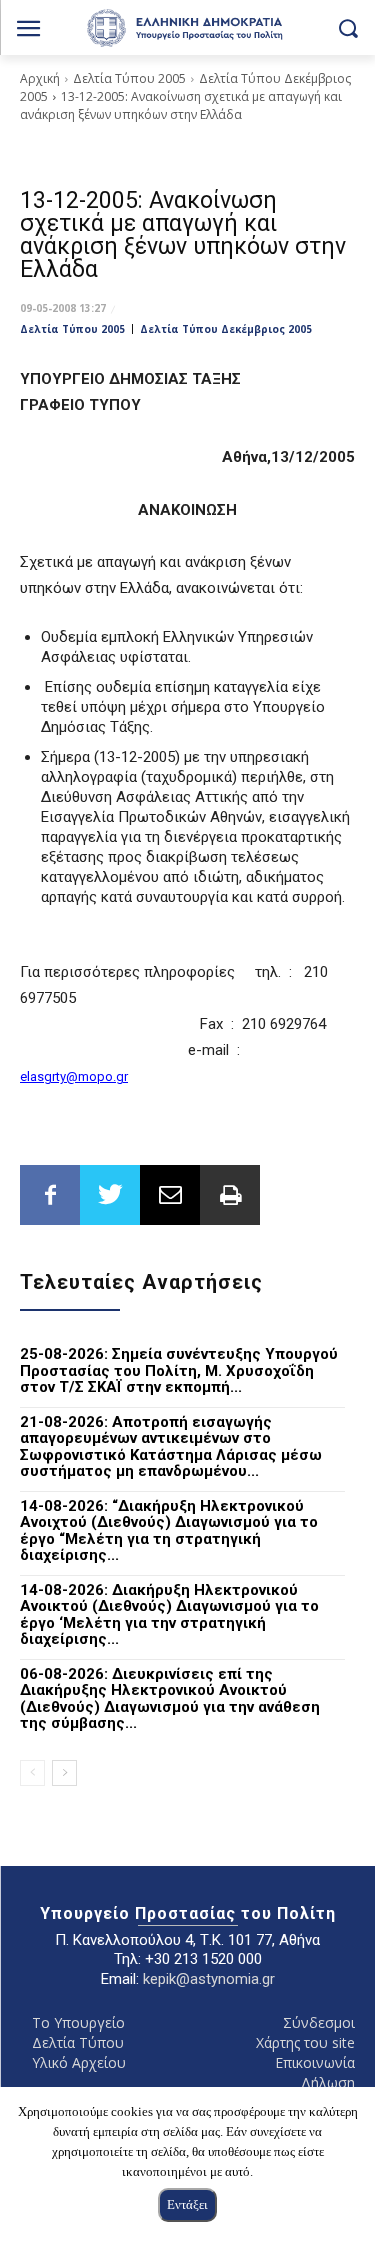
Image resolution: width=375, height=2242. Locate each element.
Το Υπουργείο (78, 2022)
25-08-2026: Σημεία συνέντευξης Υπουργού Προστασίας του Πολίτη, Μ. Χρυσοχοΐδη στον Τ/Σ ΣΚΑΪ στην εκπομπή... (179, 1370)
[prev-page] (32, 1773)
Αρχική (40, 78)
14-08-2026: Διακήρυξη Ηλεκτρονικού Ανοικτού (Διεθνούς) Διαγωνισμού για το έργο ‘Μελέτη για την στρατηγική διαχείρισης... (169, 1615)
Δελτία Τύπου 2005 (129, 78)
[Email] (170, 1195)
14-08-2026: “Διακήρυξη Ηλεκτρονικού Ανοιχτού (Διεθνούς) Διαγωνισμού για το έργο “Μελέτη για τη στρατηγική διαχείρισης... (169, 1531)
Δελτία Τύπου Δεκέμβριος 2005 (226, 329)
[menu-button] (28, 30)
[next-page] (64, 1773)
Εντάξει (187, 2204)
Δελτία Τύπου (78, 2042)
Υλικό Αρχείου (79, 2062)
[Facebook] (50, 1195)
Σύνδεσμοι (319, 2022)
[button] (347, 27)
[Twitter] (110, 1195)
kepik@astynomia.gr (209, 1979)
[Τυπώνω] (230, 1195)
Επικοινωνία (315, 2062)
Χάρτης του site (305, 2042)
